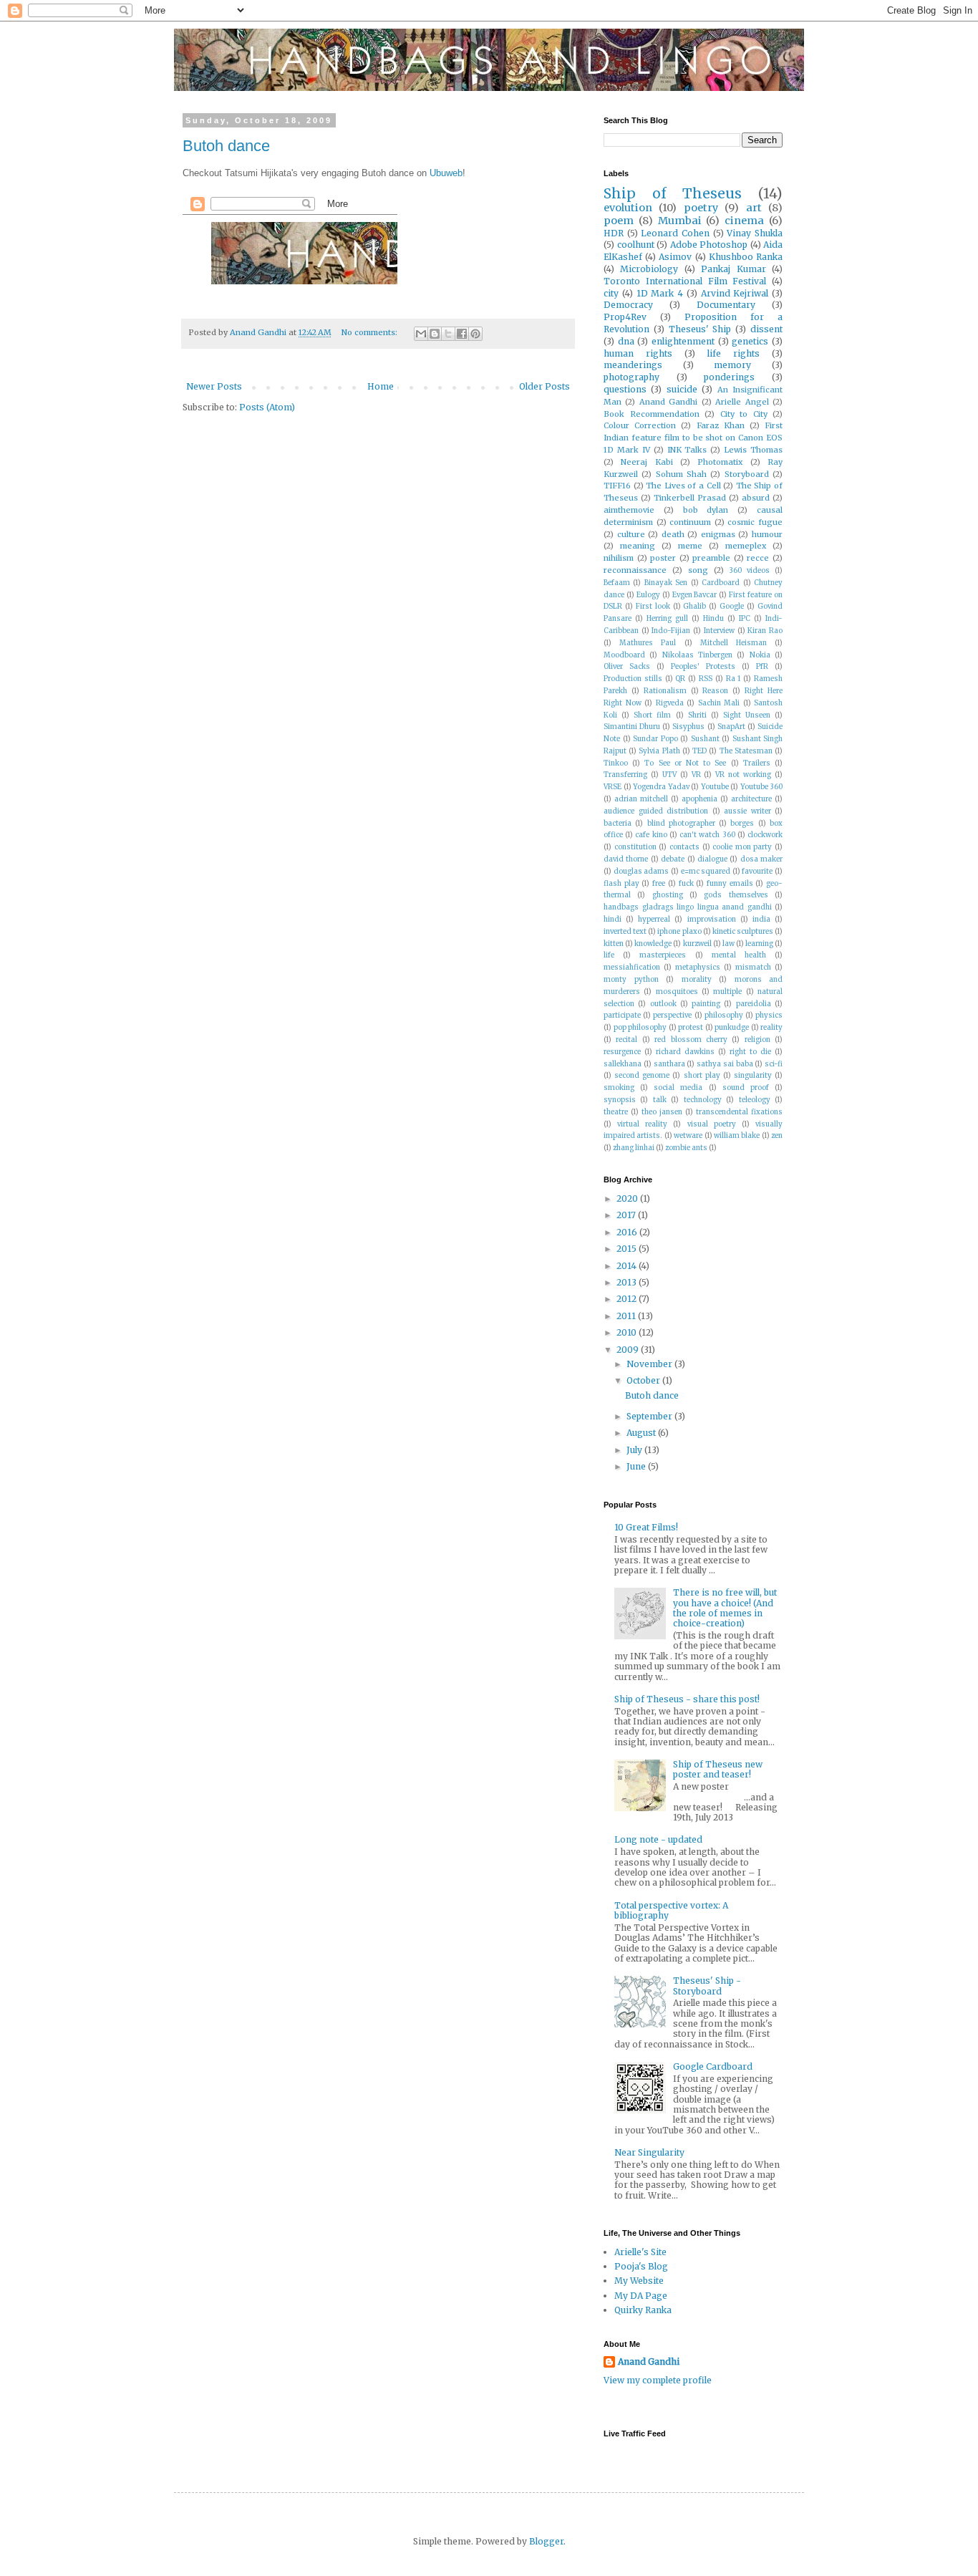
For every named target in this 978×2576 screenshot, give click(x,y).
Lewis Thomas (753, 450)
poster (663, 558)
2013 (628, 1282)
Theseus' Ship (700, 329)
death (673, 534)
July (635, 1450)
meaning (638, 546)
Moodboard (624, 655)
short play (702, 1076)
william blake (737, 1136)
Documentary (726, 305)
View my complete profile (658, 2380)
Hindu (713, 619)
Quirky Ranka (643, 2310)
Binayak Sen (666, 583)
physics (769, 1016)
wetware (688, 1136)
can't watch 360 (707, 835)
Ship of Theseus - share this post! (687, 1699)
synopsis (620, 1100)
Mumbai (680, 221)
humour (767, 534)
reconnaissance (635, 570)
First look (653, 607)
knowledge (653, 944)
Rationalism (665, 691)
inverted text (625, 932)
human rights (638, 353)
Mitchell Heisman (733, 643)
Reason (715, 691)
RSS (706, 679)
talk (660, 1100)
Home (381, 386)
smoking (619, 1088)
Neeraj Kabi (647, 462)
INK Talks (687, 450)
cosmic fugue (755, 522)
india (761, 920)
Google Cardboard (713, 2066)
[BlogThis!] (435, 334)
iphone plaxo (679, 932)
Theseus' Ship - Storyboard (707, 1986)
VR (696, 775)
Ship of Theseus (673, 193)
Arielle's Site (640, 2252)
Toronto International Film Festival (685, 281)
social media (678, 1088)
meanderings (633, 365)
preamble (711, 558)
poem (619, 221)
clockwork (765, 835)
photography (631, 377)
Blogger (546, 2541)
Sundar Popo (655, 739)
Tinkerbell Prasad (690, 498)
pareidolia (754, 1004)
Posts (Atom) (267, 407)
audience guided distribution (656, 811)
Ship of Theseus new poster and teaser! (718, 1769)
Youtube (715, 787)
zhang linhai (634, 1148)
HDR (614, 233)
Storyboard (747, 474)
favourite (757, 872)
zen (777, 1136)
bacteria (618, 824)
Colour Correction (640, 425)
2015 (628, 1249)
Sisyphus (688, 727)
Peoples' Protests (703, 667)
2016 (628, 1232)
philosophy (724, 1016)
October (644, 1380)
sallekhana (623, 1064)
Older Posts (544, 386)
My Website (639, 2281)
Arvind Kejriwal (735, 293)
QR (680, 679)
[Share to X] (448, 334)
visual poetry (712, 1124)
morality (697, 980)
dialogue (712, 859)
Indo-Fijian (671, 631)
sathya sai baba (725, 1064)
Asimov (675, 257)
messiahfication (632, 968)
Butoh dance (226, 146)
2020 (628, 1198)
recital (626, 1040)
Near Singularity (649, 2152)
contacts (684, 847)
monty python (631, 980)
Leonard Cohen (675, 233)
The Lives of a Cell (683, 486)
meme (690, 546)
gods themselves (736, 895)
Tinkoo (616, 763)
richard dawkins (685, 1052)
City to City (744, 414)
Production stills (633, 679)
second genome (642, 1076)
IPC (745, 619)
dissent (766, 329)
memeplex (746, 546)
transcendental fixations (739, 1112)
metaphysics (698, 968)
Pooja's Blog (641, 2266)
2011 (627, 1316)
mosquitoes (677, 992)
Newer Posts (214, 386)
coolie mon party (742, 847)
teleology (755, 1100)
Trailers (757, 763)
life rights (733, 353)
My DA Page (641, 2296)
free (659, 884)
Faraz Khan (721, 425)
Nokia (760, 655)
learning (759, 944)
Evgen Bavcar (695, 595)
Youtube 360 (762, 787)
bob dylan (706, 510)
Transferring (625, 775)
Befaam (617, 583)
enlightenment (683, 341)
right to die (750, 1052)
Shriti (697, 715)
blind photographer (681, 824)
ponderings (729, 377)
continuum (690, 522)
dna (626, 341)
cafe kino (651, 835)
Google (732, 607)
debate (673, 859)
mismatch (753, 968)
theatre (616, 1112)
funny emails (730, 884)
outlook (663, 1004)
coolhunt (636, 245)
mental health (739, 955)
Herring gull (667, 619)
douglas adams (641, 872)
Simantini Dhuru (632, 727)
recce (758, 558)
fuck (686, 884)
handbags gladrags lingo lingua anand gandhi (688, 907)
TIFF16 (617, 486)
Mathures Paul (648, 643)
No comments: (371, 332)
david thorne (626, 859)
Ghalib (694, 607)
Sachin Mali (719, 703)
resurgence (622, 1052)
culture (631, 534)
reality (771, 1028)
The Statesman (746, 751)
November (650, 1364)
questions (625, 389)
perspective (672, 1016)
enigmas (718, 534)
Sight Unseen (747, 715)
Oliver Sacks (627, 667)
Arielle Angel (742, 402)
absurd (756, 498)
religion (757, 1040)
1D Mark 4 (660, 293)
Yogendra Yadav (661, 787)
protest (691, 1028)
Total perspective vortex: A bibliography (671, 1910)
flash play (621, 884)
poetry (701, 208)
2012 (628, 1299)
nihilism (619, 558)
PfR (762, 667)
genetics (750, 341)
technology (703, 1100)
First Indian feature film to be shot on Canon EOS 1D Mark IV (693, 438)
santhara (669, 1064)
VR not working (743, 775)
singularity (753, 1076)
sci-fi (774, 1064)
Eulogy (648, 595)
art (754, 208)
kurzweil (697, 944)
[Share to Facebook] (462, 334)
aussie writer (747, 811)
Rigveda (670, 703)
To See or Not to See (685, 763)
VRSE (613, 787)
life (609, 955)
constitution (635, 847)
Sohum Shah (681, 474)
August (642, 1433)
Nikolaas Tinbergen (697, 655)
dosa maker (761, 859)
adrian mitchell (641, 799)
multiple (727, 992)
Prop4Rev (625, 317)
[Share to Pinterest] (475, 334)
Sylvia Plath (659, 751)
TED (699, 751)
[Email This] (421, 334)
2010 (628, 1332)
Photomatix (720, 462)
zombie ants (686, 1148)
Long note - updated (658, 1839)
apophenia (699, 799)
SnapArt (731, 727)
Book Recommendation (652, 414)
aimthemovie (629, 510)
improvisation (712, 920)
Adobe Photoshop (709, 245)
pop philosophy (640, 1028)
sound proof (746, 1088)
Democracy (628, 305)
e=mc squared (706, 872)
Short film (652, 715)
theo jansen (662, 1112)
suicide (682, 389)
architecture (751, 799)
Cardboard (721, 583)
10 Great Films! (646, 1527)
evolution (628, 208)
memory (732, 365)
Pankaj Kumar (733, 269)
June (637, 1466)
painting (706, 1004)
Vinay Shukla (755, 233)
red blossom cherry (691, 1040)
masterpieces (663, 955)
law (728, 944)
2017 (627, 1215)
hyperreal (654, 920)
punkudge (732, 1028)
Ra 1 (733, 679)
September (650, 1416)
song (698, 570)
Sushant (705, 739)
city (611, 293)
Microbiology (649, 269)
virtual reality (642, 1124)
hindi (613, 920)
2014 (628, 1266)
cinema (744, 221)
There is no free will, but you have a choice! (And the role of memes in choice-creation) (725, 1608)
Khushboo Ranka (746, 257)
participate (622, 1016)
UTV (669, 775)
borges (742, 824)
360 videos (749, 571)
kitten (614, 944)
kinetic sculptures (743, 932)
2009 (629, 1350)
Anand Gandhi (668, 402)
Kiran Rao (765, 631)
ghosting (668, 895)
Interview (719, 631)
